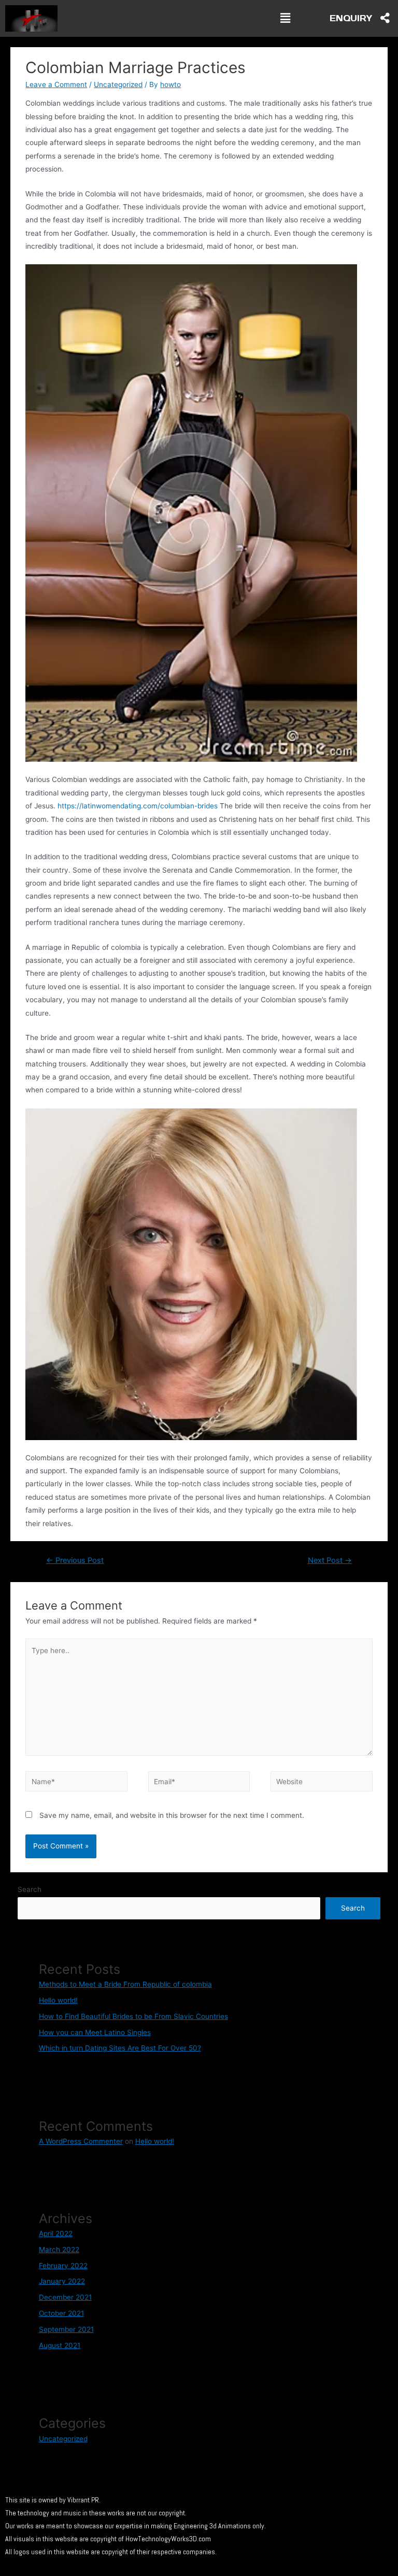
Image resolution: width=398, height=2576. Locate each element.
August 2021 (60, 2345)
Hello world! (58, 2000)
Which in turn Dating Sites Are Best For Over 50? (120, 2048)
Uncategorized (118, 84)
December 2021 (65, 2297)
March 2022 (59, 2250)
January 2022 (62, 2281)
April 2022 (56, 2233)
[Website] (321, 1783)
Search (30, 1889)
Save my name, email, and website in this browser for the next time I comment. (172, 1815)
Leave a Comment (56, 84)
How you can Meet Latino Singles (95, 2032)
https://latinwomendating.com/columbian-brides (138, 806)
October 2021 (61, 2313)
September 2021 (66, 2329)
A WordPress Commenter (81, 2141)
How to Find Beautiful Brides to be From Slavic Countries (133, 2016)
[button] (285, 18)
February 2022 (63, 2266)
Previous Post (75, 1560)
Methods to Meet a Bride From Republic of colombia (125, 1984)
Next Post (330, 1560)
